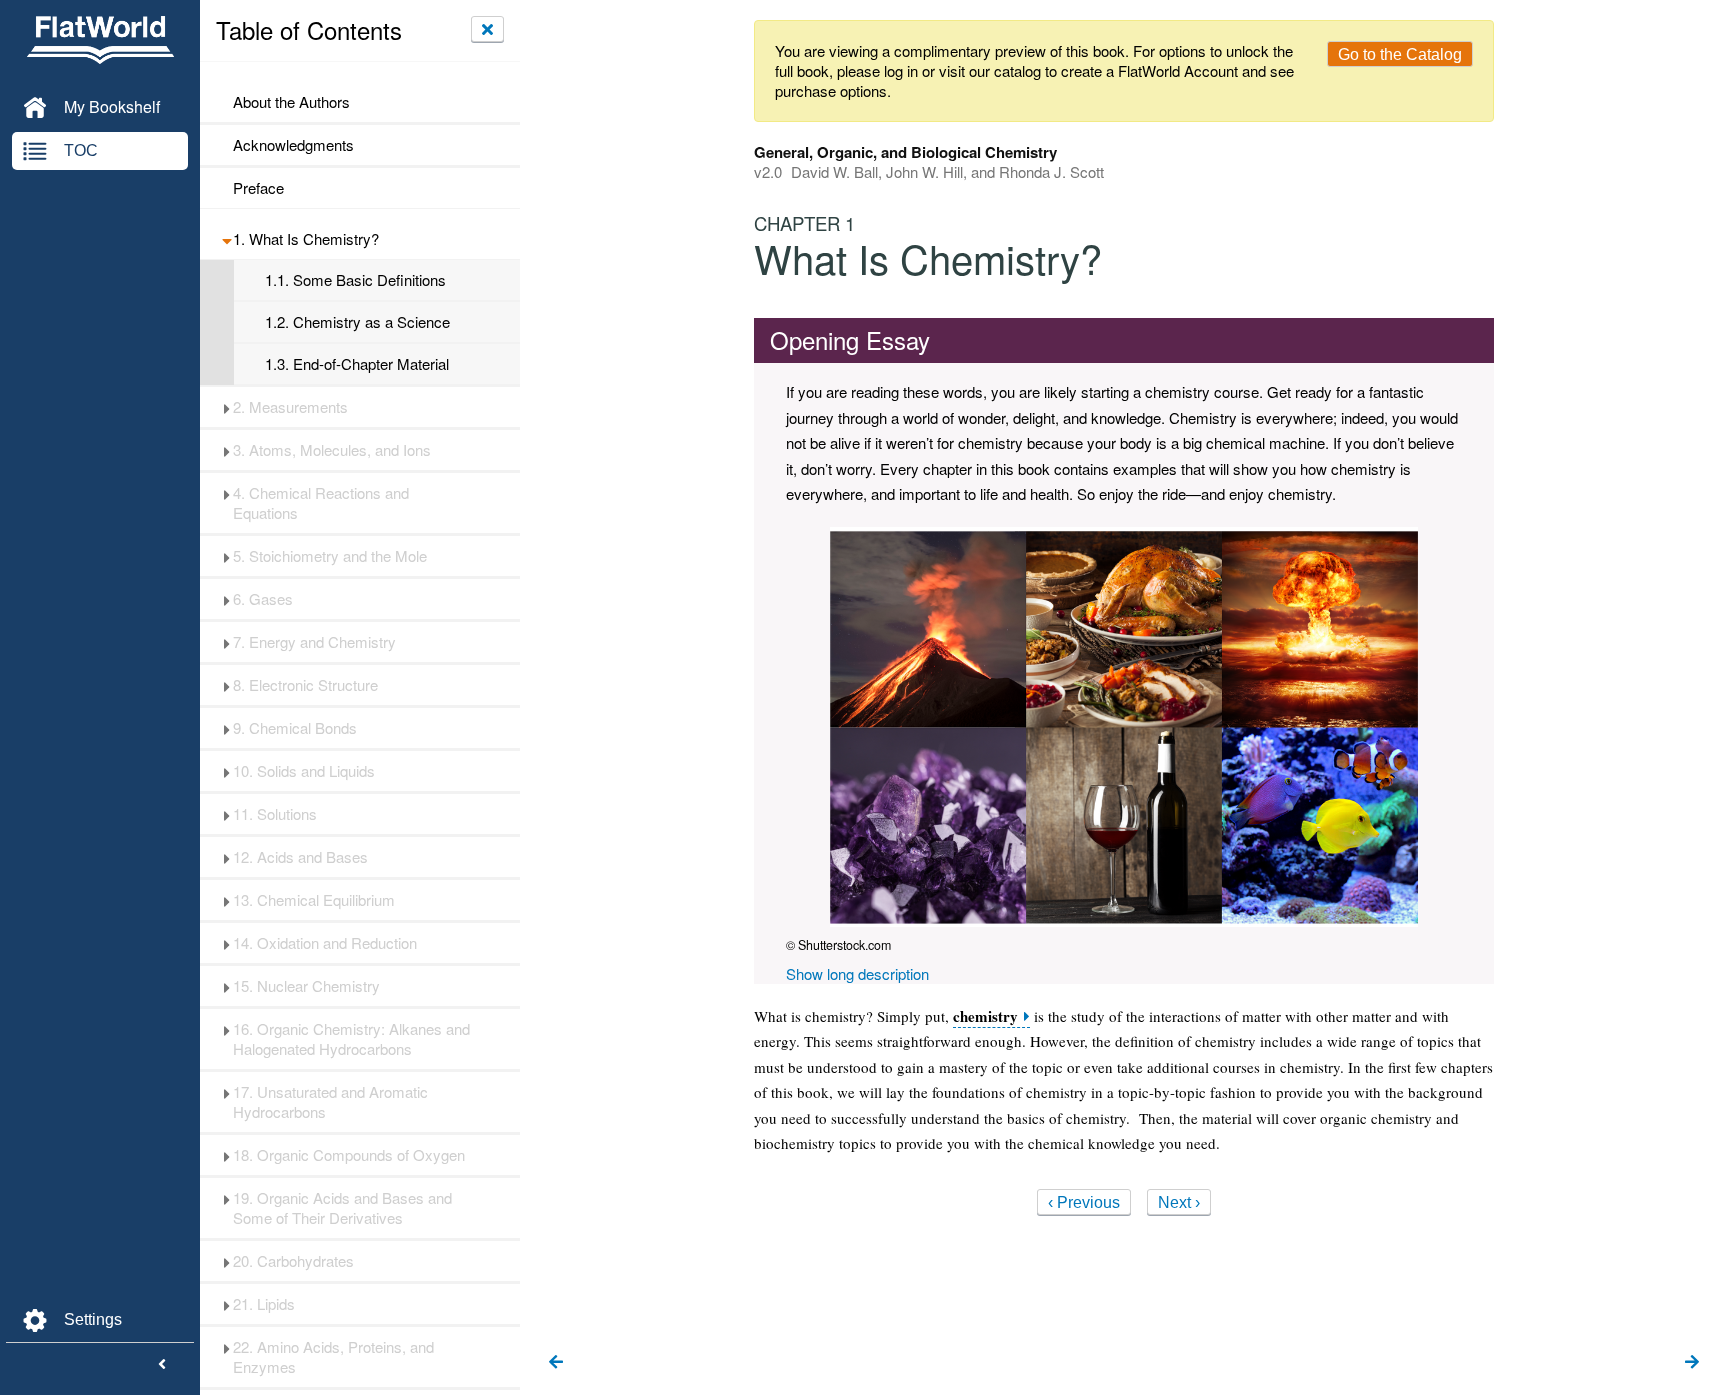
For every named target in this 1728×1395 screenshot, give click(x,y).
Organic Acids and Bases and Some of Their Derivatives (342, 1208)
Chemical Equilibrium (314, 900)
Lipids (264, 1304)
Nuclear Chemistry (306, 986)
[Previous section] (556, 1363)
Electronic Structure (305, 685)
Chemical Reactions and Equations (321, 503)
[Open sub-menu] (226, 239)
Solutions (275, 814)
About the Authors (291, 102)
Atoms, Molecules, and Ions (332, 450)
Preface (258, 188)
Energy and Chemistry (314, 642)
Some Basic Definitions (355, 280)
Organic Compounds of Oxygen (349, 1155)
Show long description (857, 973)
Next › (1179, 1202)
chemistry (985, 1016)
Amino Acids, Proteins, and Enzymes (333, 1357)
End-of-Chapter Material (357, 364)
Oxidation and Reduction (325, 943)
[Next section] (1692, 1363)
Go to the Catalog (1400, 54)
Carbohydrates (293, 1261)
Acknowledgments (293, 145)
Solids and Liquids (304, 771)
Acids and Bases (300, 857)
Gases (263, 599)
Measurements (290, 407)
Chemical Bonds (295, 728)
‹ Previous (1084, 1202)
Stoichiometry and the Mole (330, 556)
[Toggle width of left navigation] (162, 1365)
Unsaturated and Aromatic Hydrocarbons (330, 1102)
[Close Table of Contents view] (487, 29)
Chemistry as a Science (357, 322)
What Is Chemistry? (306, 239)
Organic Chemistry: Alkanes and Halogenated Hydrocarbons (351, 1039)
